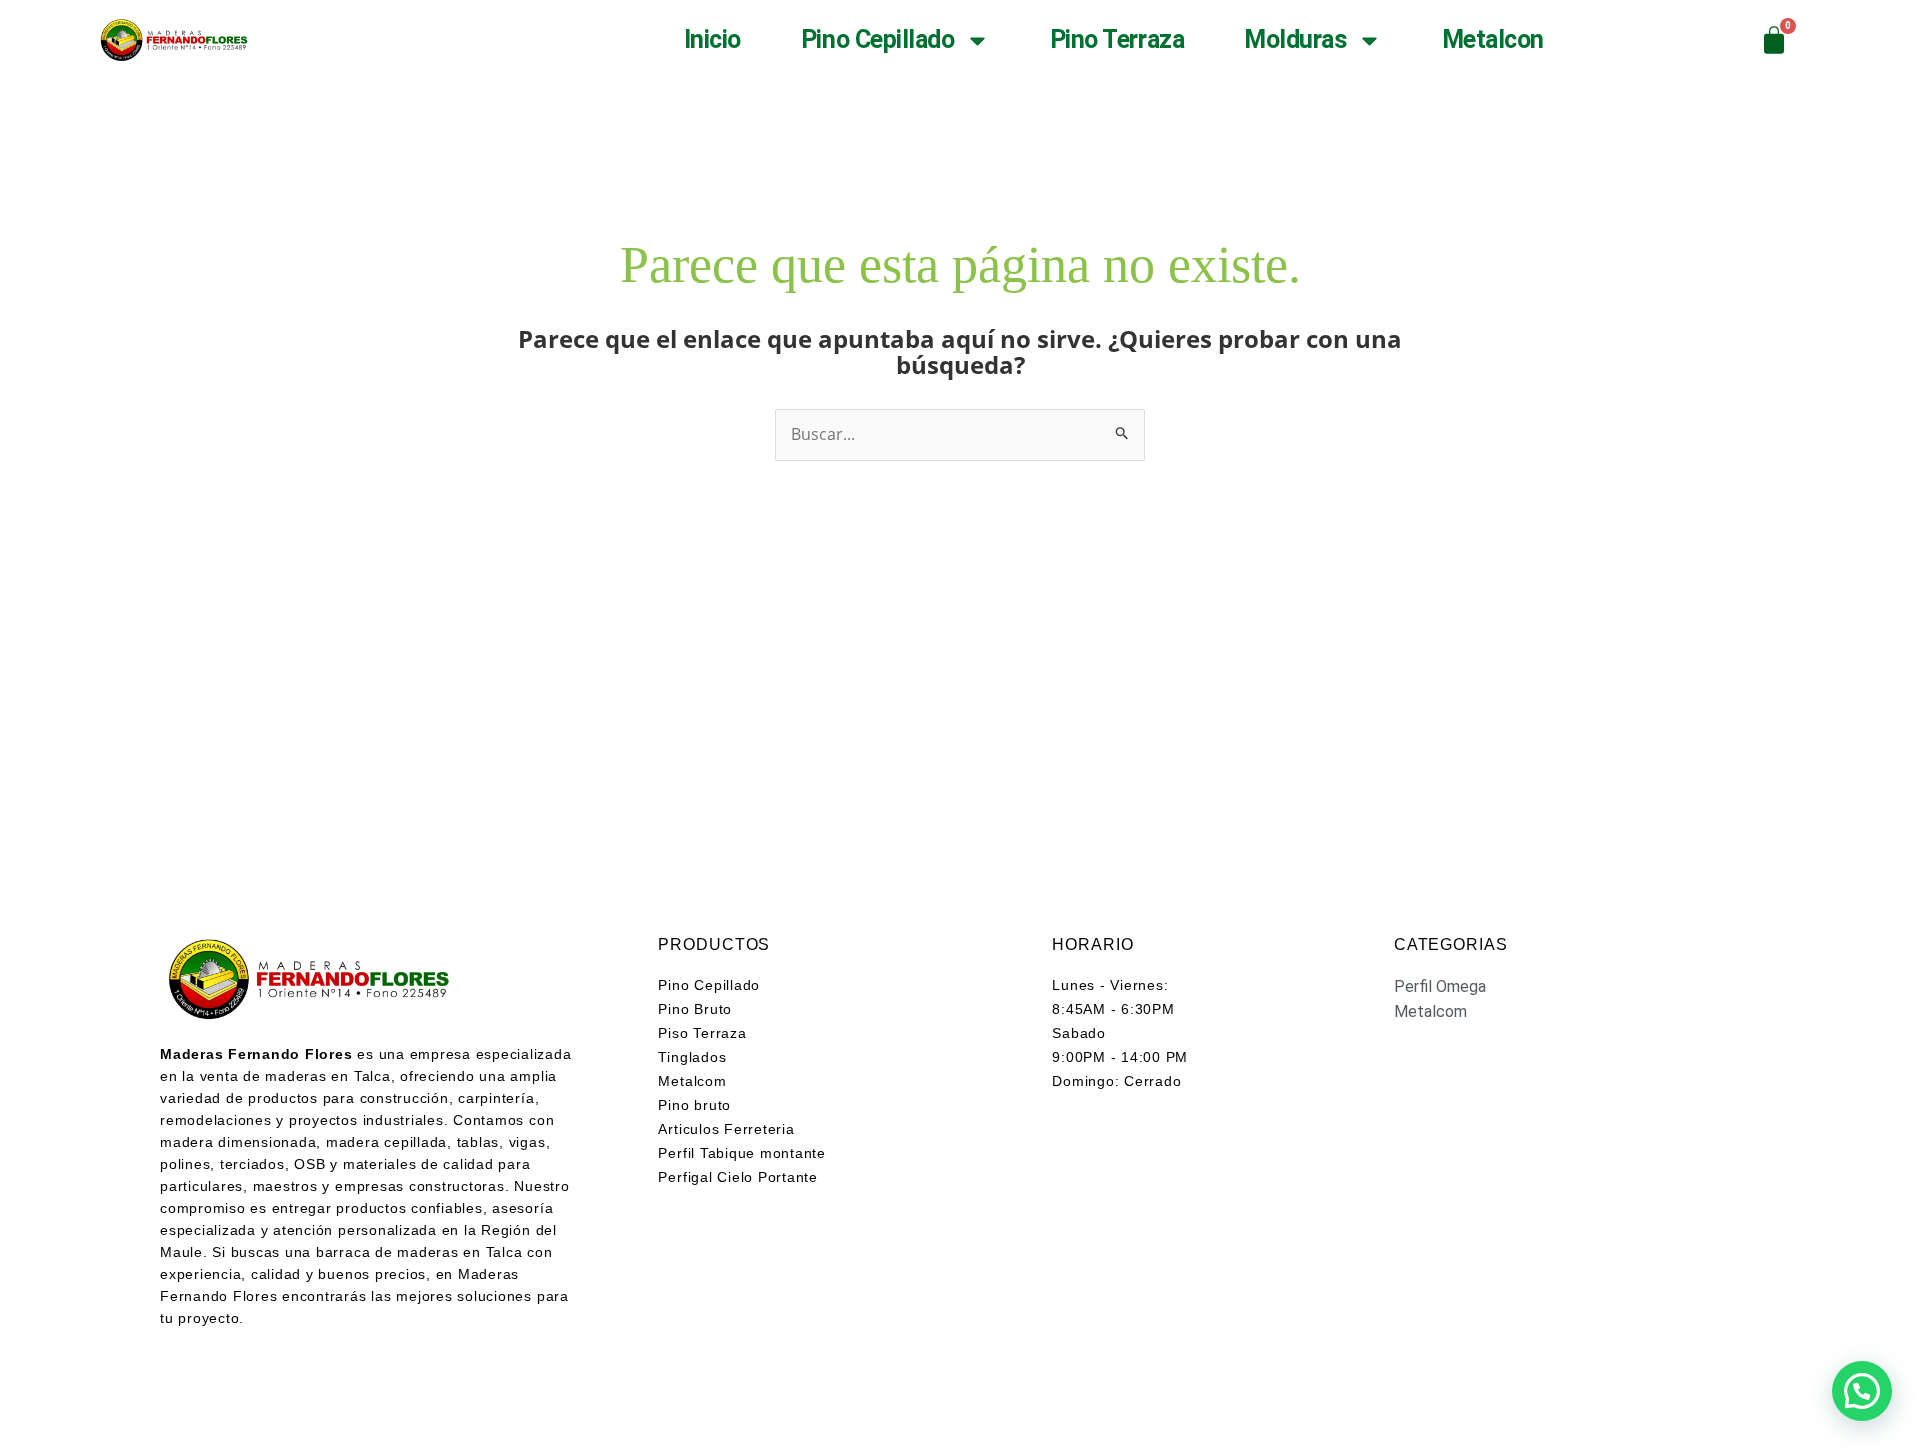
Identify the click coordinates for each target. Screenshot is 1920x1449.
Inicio (712, 39)
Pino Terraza (1117, 39)
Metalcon (1493, 39)
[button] (1862, 1391)
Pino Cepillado (878, 39)
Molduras (1295, 39)
